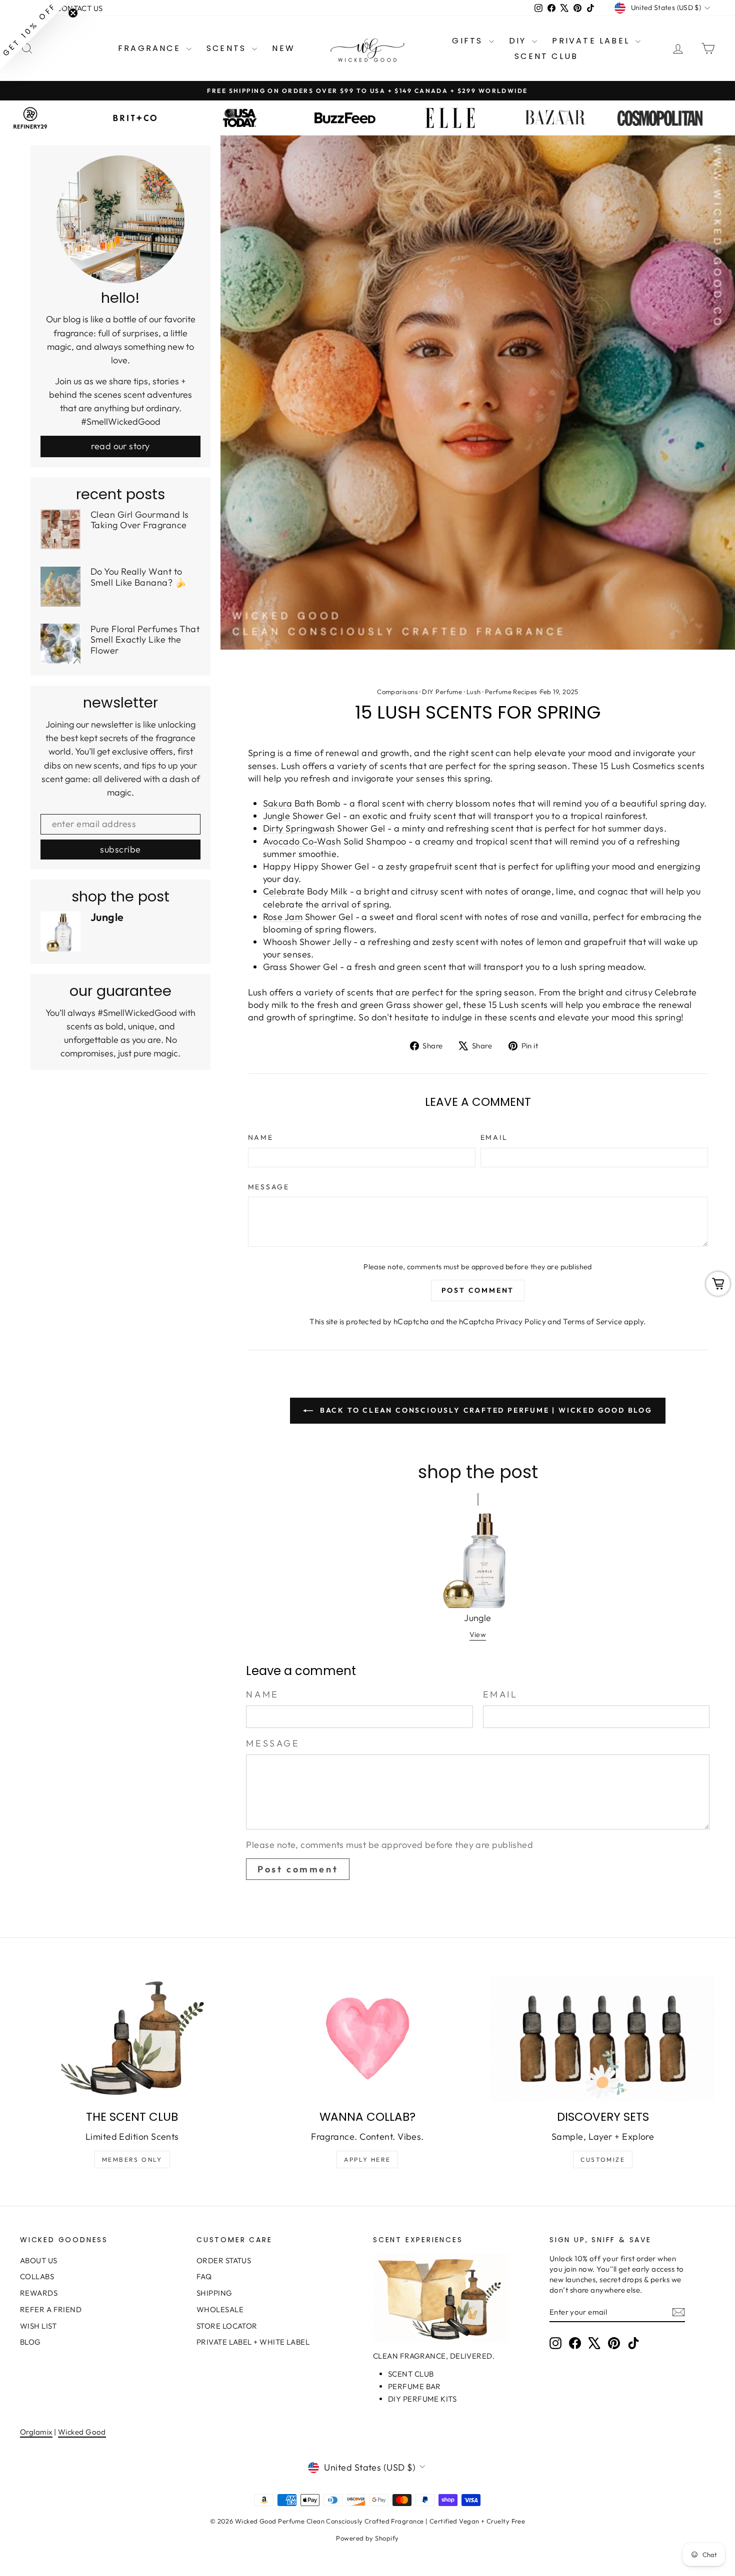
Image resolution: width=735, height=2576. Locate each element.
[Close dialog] (550, 1166)
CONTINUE (270, 1337)
